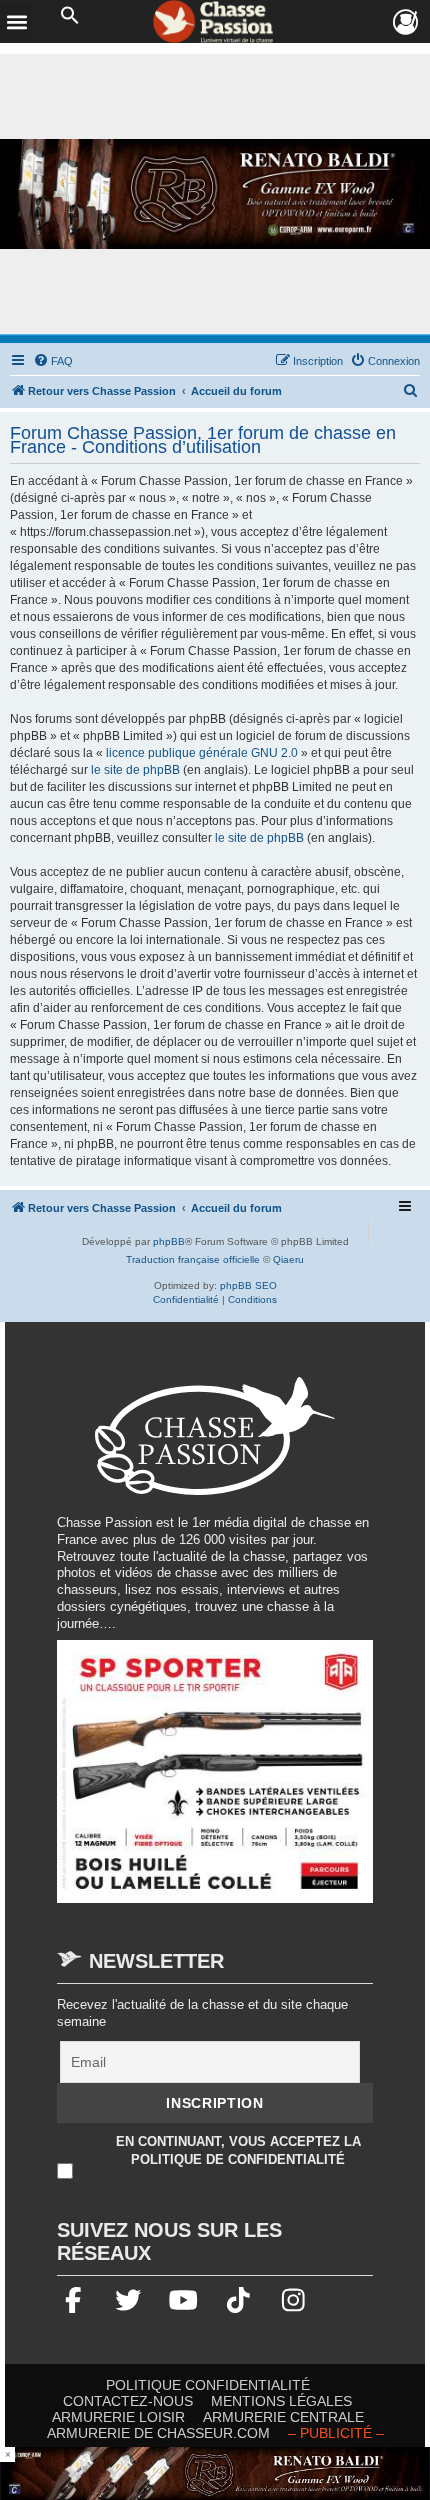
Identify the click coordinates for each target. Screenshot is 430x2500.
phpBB (169, 1241)
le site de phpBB (135, 770)
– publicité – (336, 2433)
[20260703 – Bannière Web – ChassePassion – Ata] (215, 1780)
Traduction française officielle (193, 1259)
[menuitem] (53, 361)
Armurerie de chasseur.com (158, 2433)
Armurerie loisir (118, 2417)
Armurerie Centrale (283, 2417)
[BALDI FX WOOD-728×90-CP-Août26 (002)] (215, 2473)
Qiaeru (288, 1259)
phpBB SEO (248, 1285)
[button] (70, 16)
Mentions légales (281, 2401)
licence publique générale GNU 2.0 (202, 753)
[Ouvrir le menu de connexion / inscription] (406, 22)
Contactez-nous (128, 2401)
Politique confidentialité (208, 2385)
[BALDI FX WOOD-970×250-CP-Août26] (215, 194)
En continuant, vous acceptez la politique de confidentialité (238, 2149)
